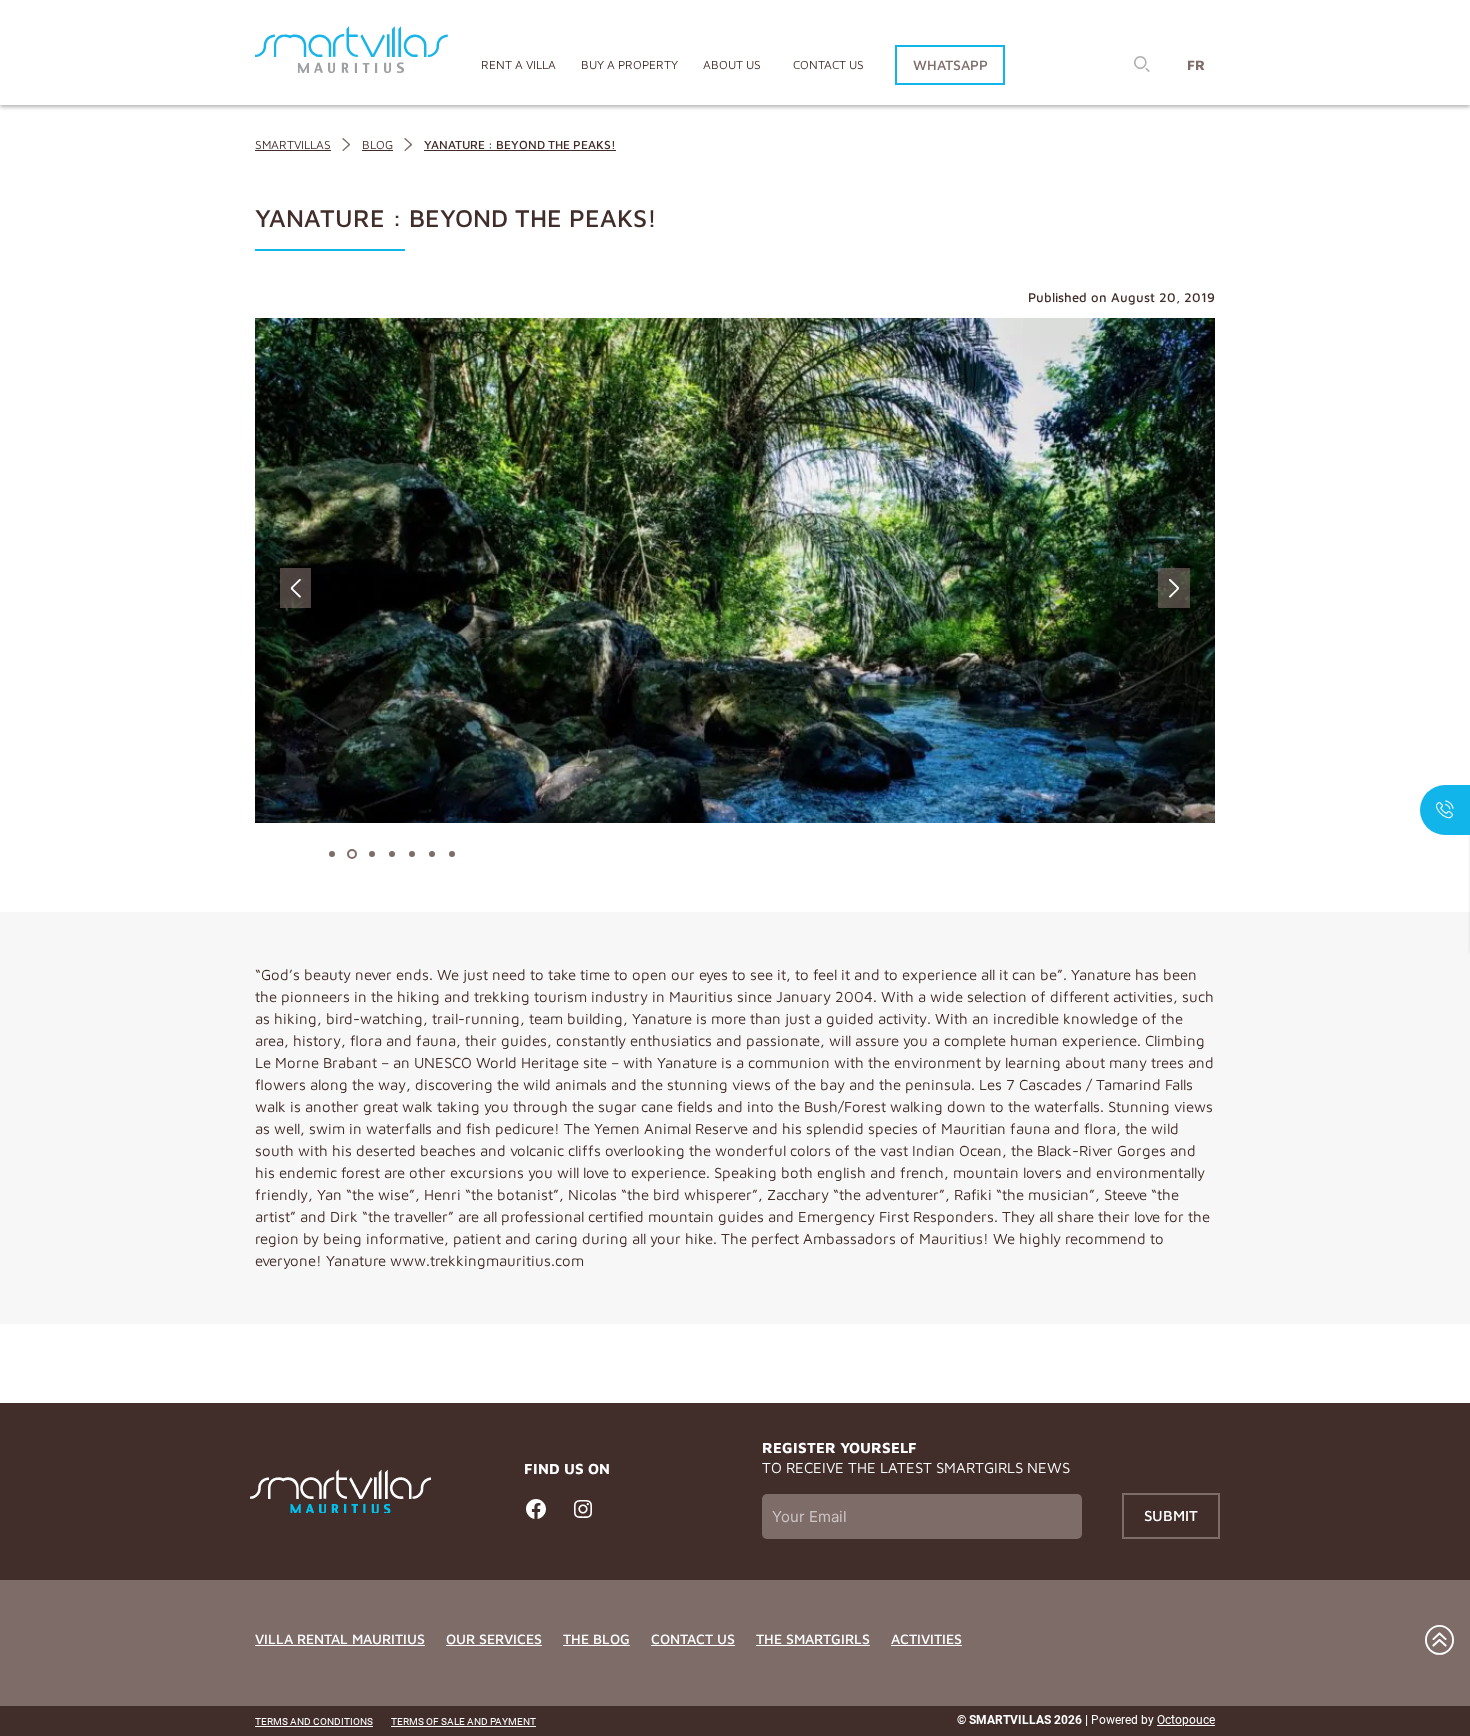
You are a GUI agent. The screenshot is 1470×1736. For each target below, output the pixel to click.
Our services (494, 1638)
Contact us (828, 64)
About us (732, 64)
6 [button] (427, 854)
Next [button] (1174, 588)
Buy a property (629, 64)
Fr (1196, 64)
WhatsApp (950, 64)
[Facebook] (536, 1517)
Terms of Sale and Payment (463, 1721)
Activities (926, 1638)
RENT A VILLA (518, 64)
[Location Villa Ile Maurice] (351, 52)
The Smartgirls (813, 1638)
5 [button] (407, 854)
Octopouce (1186, 1720)
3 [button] (367, 854)
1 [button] (327, 854)
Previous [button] (295, 588)
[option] (735, 570)
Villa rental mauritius (340, 1638)
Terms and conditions (314, 1721)
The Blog (596, 1638)
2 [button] (347, 854)
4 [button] (387, 854)
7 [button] (447, 854)
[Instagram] (583, 1517)
